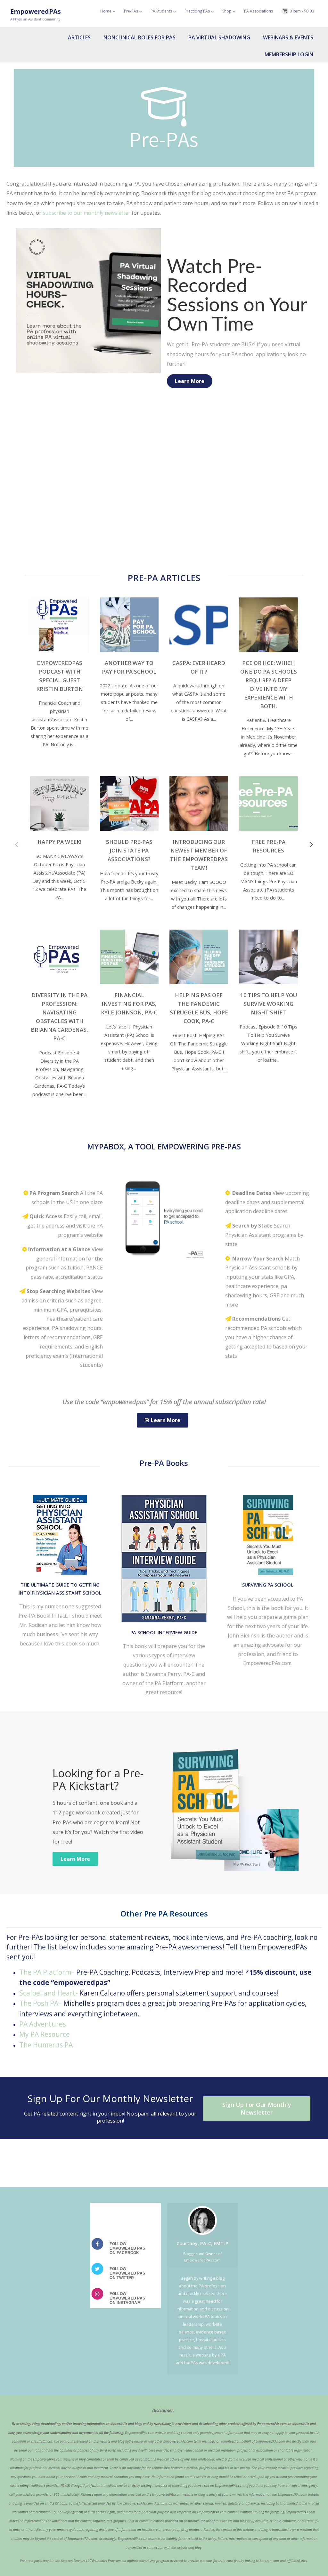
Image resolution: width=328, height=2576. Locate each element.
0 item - (302, 11)
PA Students (161, 11)
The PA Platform (45, 1972)
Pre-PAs (131, 11)
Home (106, 11)
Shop (227, 11)
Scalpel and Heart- (49, 1993)
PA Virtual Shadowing (219, 37)
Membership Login (289, 54)
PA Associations (258, 11)
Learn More (190, 381)
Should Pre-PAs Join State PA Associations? (129, 850)
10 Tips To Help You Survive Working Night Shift (269, 1004)
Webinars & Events (288, 37)
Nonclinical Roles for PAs (139, 37)
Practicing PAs (197, 11)
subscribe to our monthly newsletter (86, 213)
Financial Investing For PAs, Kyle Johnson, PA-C (129, 1004)
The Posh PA (39, 2003)
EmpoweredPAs (36, 11)
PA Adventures (43, 2024)
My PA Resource (45, 2034)
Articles (79, 37)
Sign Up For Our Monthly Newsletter (257, 2108)
